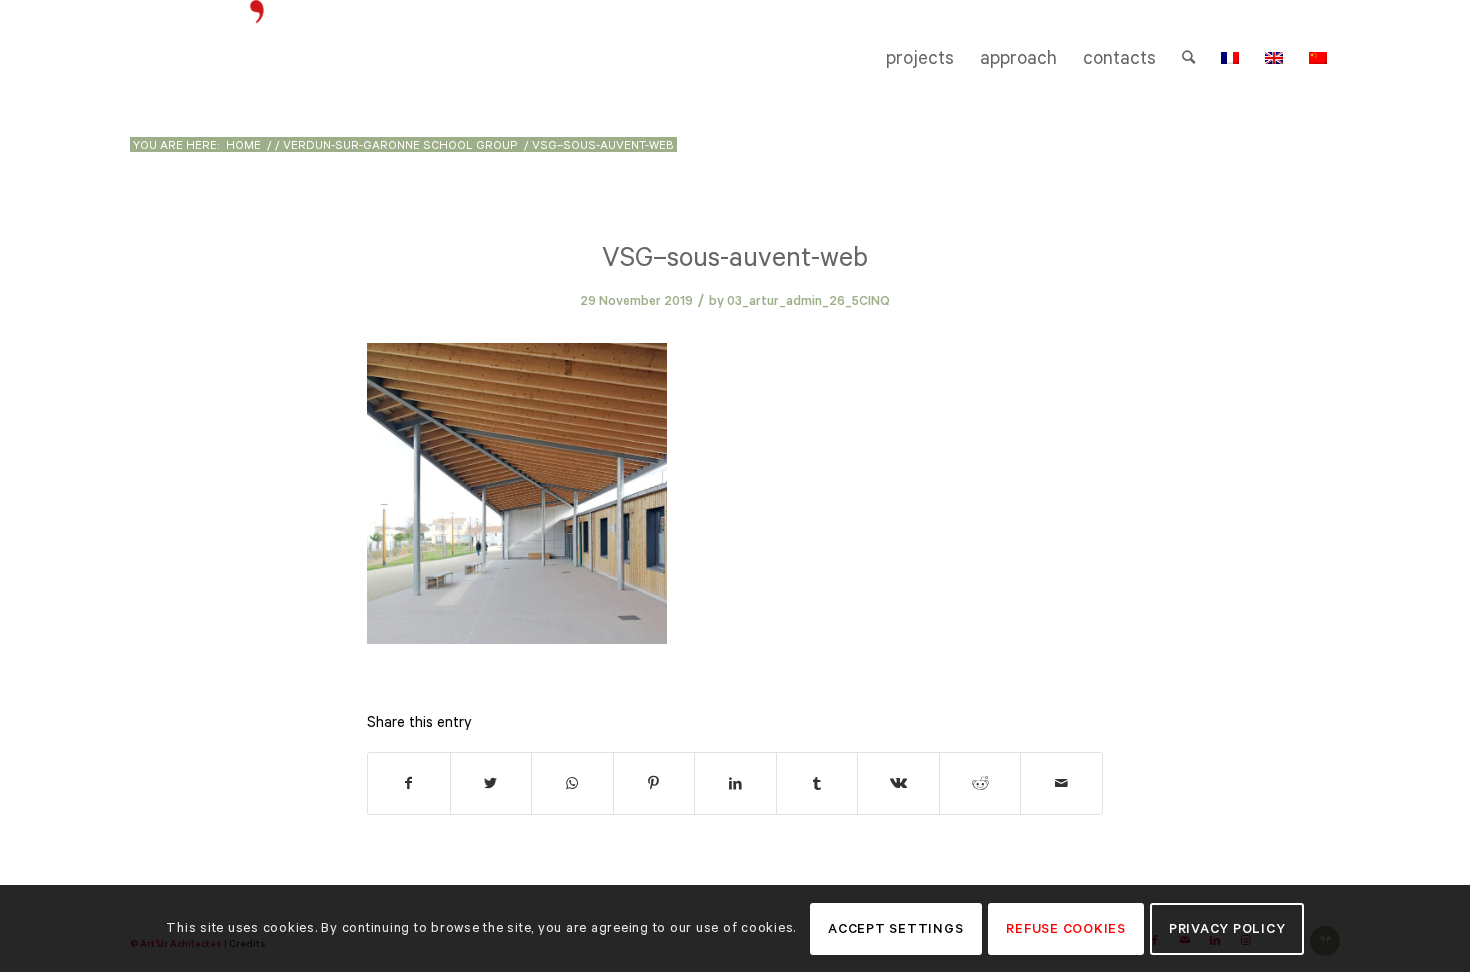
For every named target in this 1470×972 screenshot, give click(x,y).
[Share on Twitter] (491, 783)
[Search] (1188, 58)
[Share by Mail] (1061, 783)
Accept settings (895, 928)
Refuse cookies (1066, 928)
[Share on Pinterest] (654, 783)
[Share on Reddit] (980, 783)
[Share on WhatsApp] (572, 783)
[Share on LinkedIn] (735, 783)
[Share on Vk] (898, 783)
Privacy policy (1227, 928)
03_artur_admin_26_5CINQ (808, 300)
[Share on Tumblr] (817, 783)
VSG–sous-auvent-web (735, 256)
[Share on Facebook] (409, 783)
